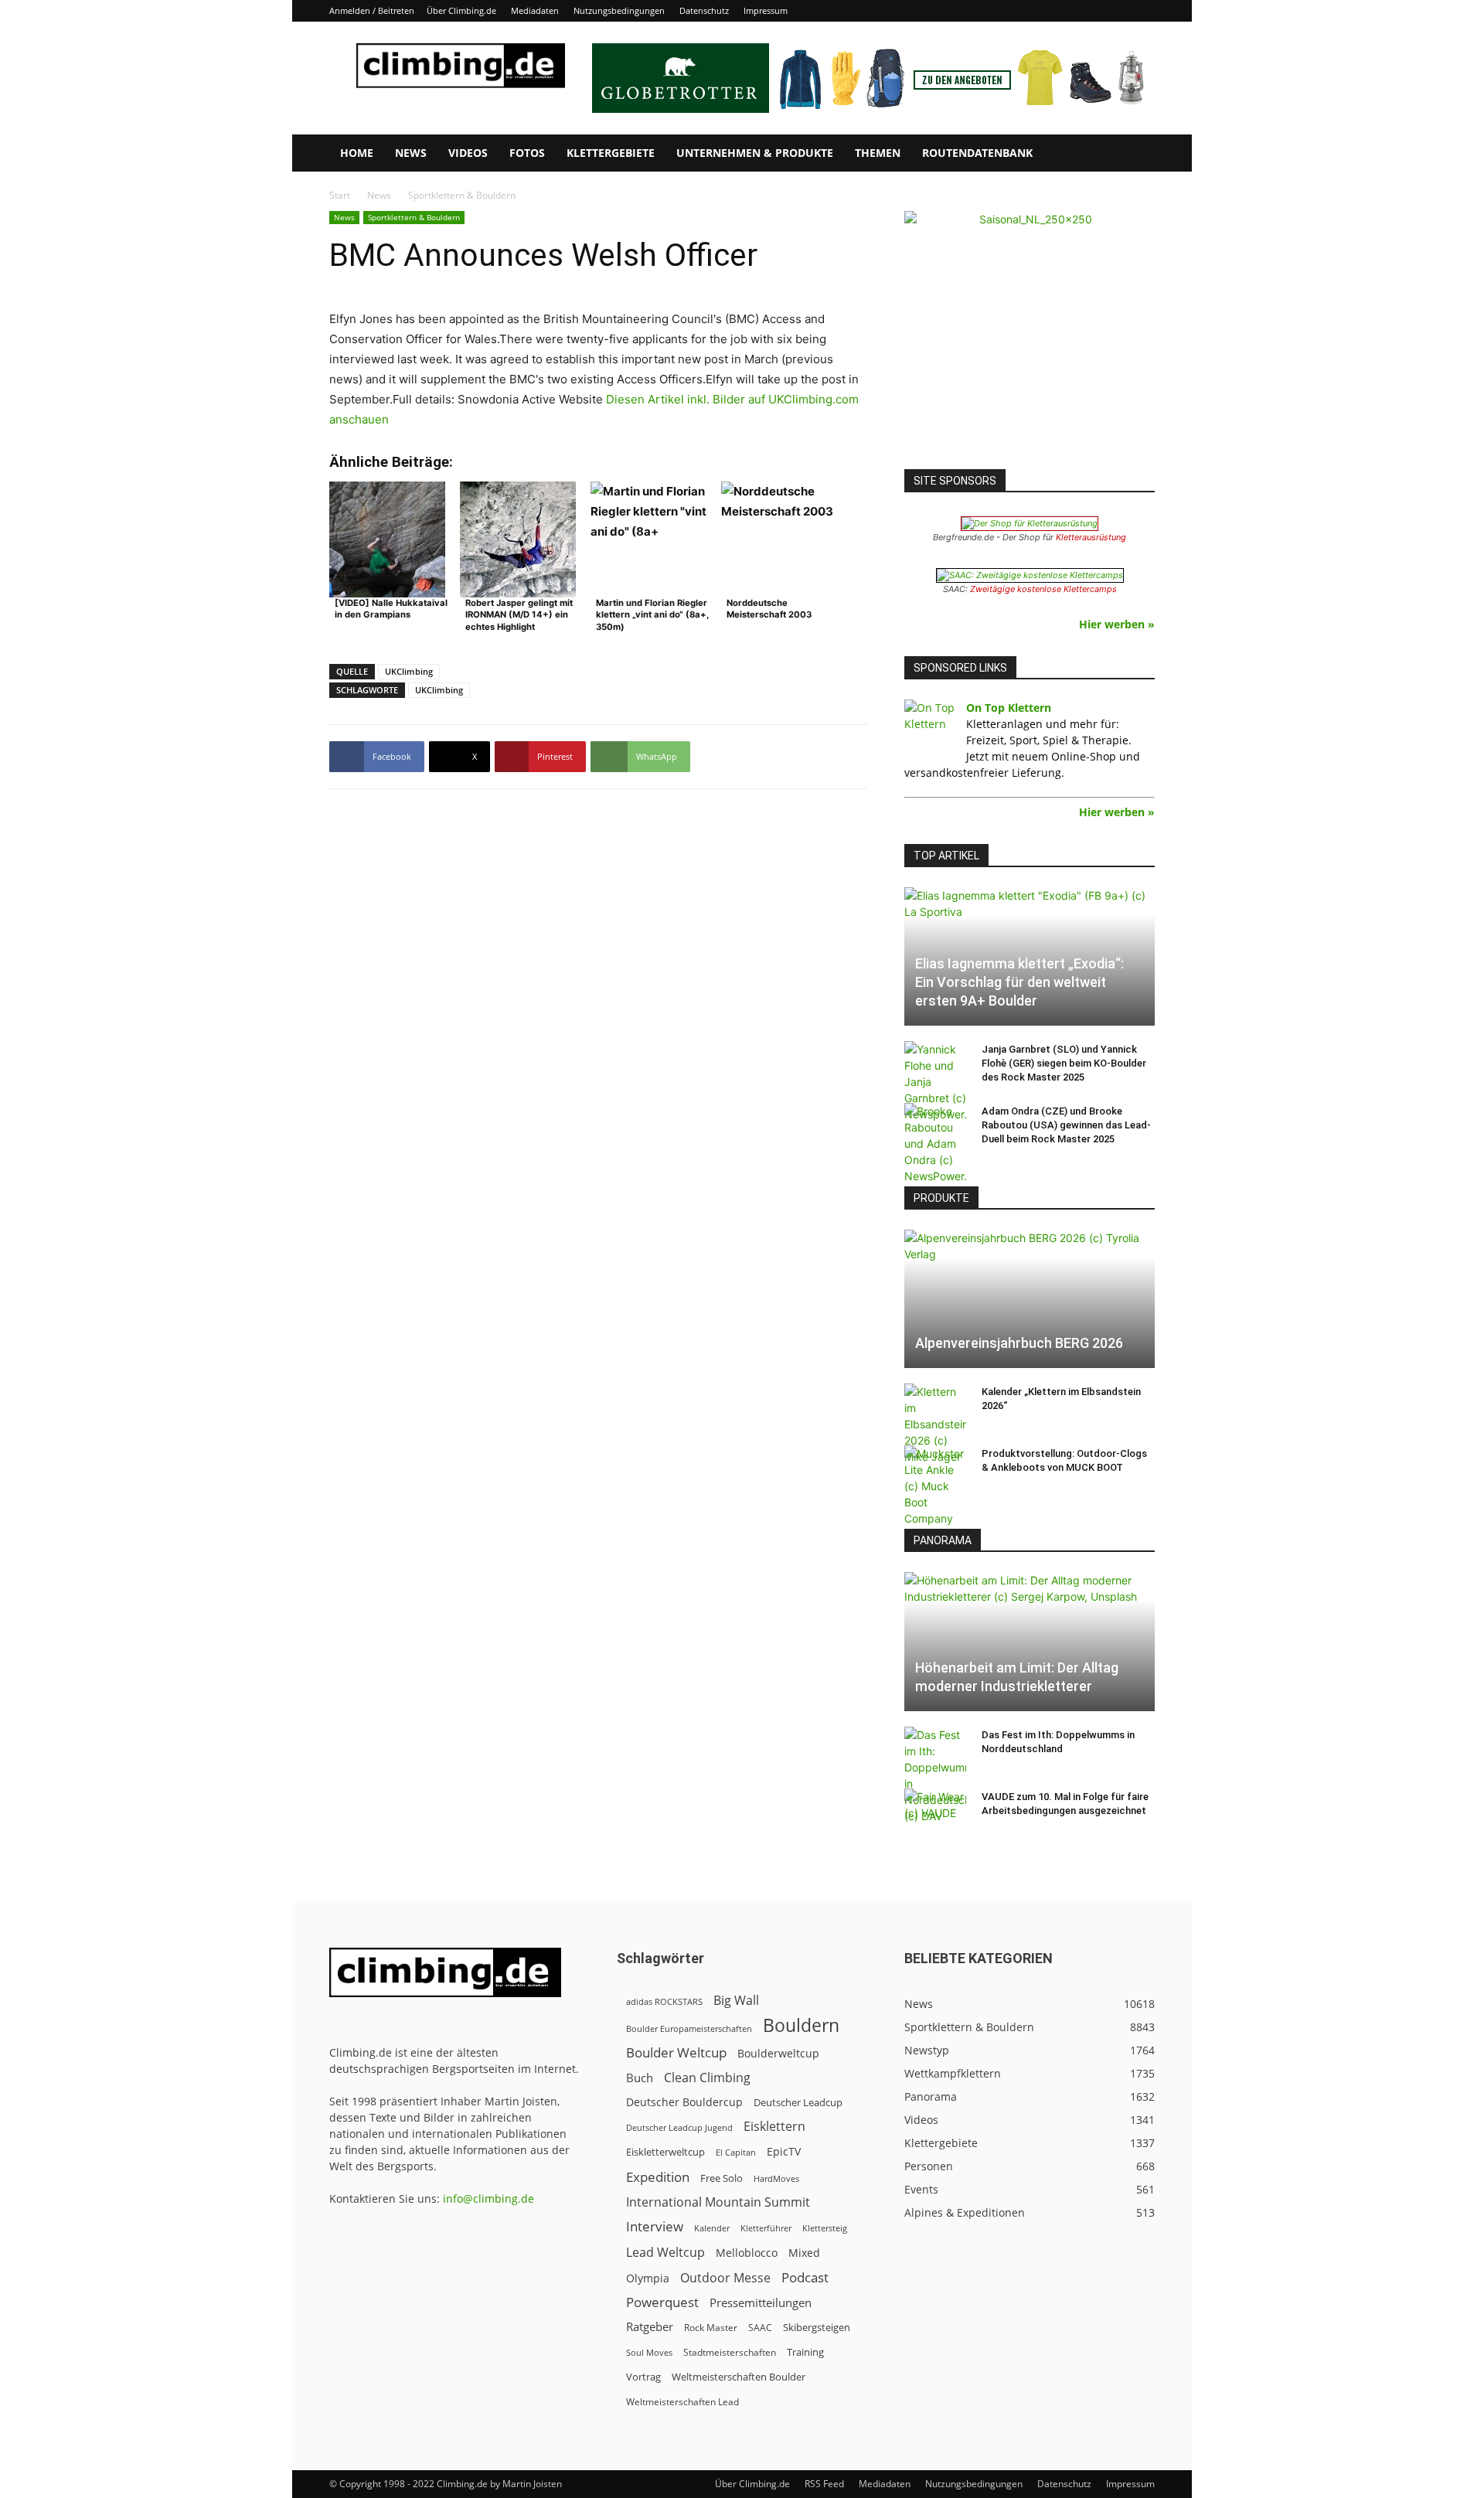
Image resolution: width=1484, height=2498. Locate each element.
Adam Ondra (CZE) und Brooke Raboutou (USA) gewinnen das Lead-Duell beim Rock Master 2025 (1066, 1125)
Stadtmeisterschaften (730, 2352)
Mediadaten (535, 10)
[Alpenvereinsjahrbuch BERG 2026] (1030, 1299)
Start (340, 195)
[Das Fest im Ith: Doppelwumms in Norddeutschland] (935, 1775)
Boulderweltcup (778, 2054)
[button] (1136, 154)
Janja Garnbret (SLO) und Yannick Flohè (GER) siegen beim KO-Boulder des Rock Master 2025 (1064, 1063)
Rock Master (711, 2328)
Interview (655, 2226)
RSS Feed (824, 2484)
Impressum (766, 10)
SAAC (760, 2328)
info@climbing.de (488, 2199)
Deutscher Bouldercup (684, 2102)
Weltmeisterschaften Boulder (739, 2377)
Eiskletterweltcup (665, 2152)
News (411, 153)
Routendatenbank (977, 153)
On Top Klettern (1009, 708)
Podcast (805, 2277)
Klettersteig (825, 2228)
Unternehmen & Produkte (755, 153)
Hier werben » (1117, 624)
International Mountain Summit (718, 2202)
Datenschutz (704, 10)
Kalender (712, 2228)
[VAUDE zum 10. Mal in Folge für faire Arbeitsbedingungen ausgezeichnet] (935, 1812)
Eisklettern (774, 2127)
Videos (468, 153)
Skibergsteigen (817, 2327)
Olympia (648, 2278)
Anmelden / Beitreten (372, 10)
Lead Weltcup (665, 2253)
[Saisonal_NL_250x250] (1030, 336)
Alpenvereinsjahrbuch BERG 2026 (1019, 1343)
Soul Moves (649, 2352)
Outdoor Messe (725, 2278)
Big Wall (736, 2001)
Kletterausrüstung (1091, 537)
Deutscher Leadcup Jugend (679, 2127)
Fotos (527, 153)
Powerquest (662, 2302)
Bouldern (801, 2025)
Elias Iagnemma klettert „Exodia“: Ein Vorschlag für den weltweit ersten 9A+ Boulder (1019, 982)
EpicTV (784, 2151)
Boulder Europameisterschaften (689, 2028)
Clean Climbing (707, 2078)
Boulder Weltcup (676, 2052)
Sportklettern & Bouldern (414, 217)
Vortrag (643, 2377)
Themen (878, 153)
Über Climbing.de (461, 10)
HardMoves (776, 2178)
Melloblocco (747, 2253)
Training (805, 2352)
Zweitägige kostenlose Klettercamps (1043, 589)
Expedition (658, 2177)
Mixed (804, 2253)
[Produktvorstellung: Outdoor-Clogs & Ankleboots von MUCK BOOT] (935, 1486)
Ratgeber (650, 2327)
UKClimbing (409, 671)
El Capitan (736, 2153)
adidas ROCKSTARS (664, 2001)
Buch (640, 2078)
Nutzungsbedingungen (619, 10)
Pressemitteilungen (761, 2302)
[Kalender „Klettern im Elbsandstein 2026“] (935, 1424)
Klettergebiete (611, 153)
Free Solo (722, 2178)
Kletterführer (766, 2228)
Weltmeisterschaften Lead (682, 2401)
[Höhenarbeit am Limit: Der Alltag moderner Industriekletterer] (1030, 1641)
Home (357, 153)
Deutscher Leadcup (798, 2102)
